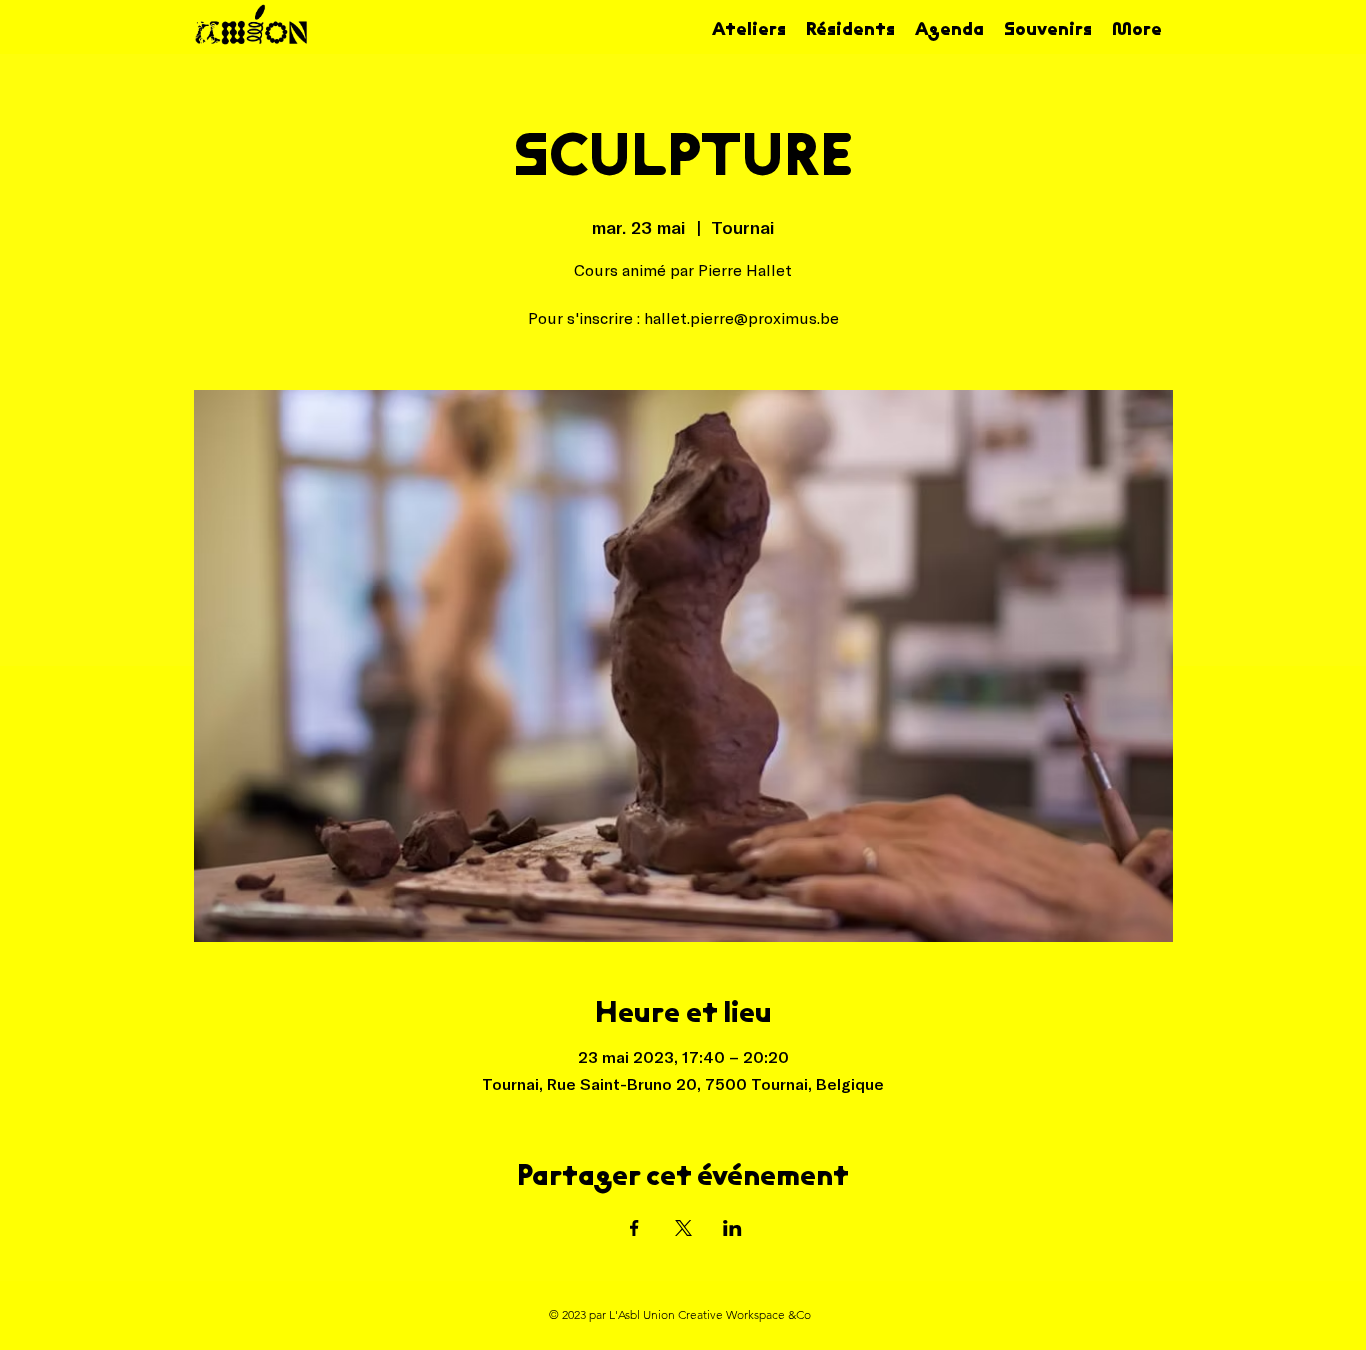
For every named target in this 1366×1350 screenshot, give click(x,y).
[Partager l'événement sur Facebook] (634, 1228)
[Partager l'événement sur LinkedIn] (732, 1228)
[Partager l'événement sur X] (683, 1228)
